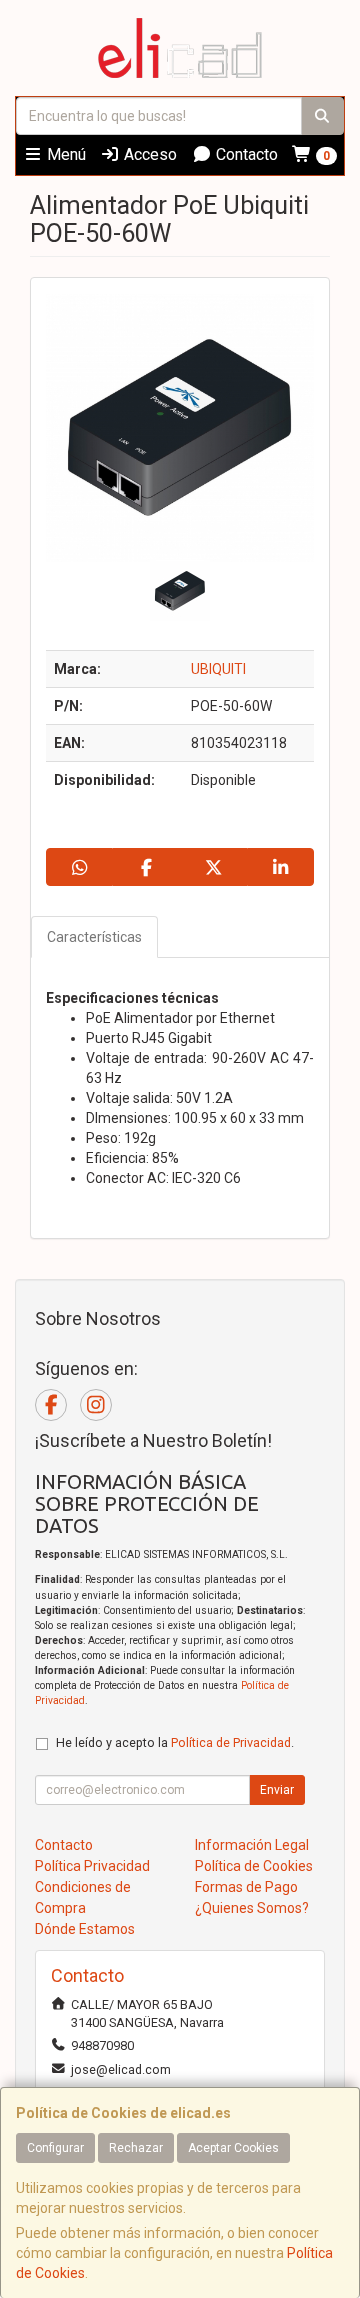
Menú (64, 154)
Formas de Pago (246, 1887)
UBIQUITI (218, 669)
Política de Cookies (254, 1866)
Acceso (148, 154)
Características (94, 937)
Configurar (55, 2148)
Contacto (245, 154)
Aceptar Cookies (233, 2148)
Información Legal (252, 1845)
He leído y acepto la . (175, 1742)
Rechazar (136, 2148)
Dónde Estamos (85, 1929)
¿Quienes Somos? (252, 1908)
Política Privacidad (92, 1866)
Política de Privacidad (231, 1742)
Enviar (277, 1790)
